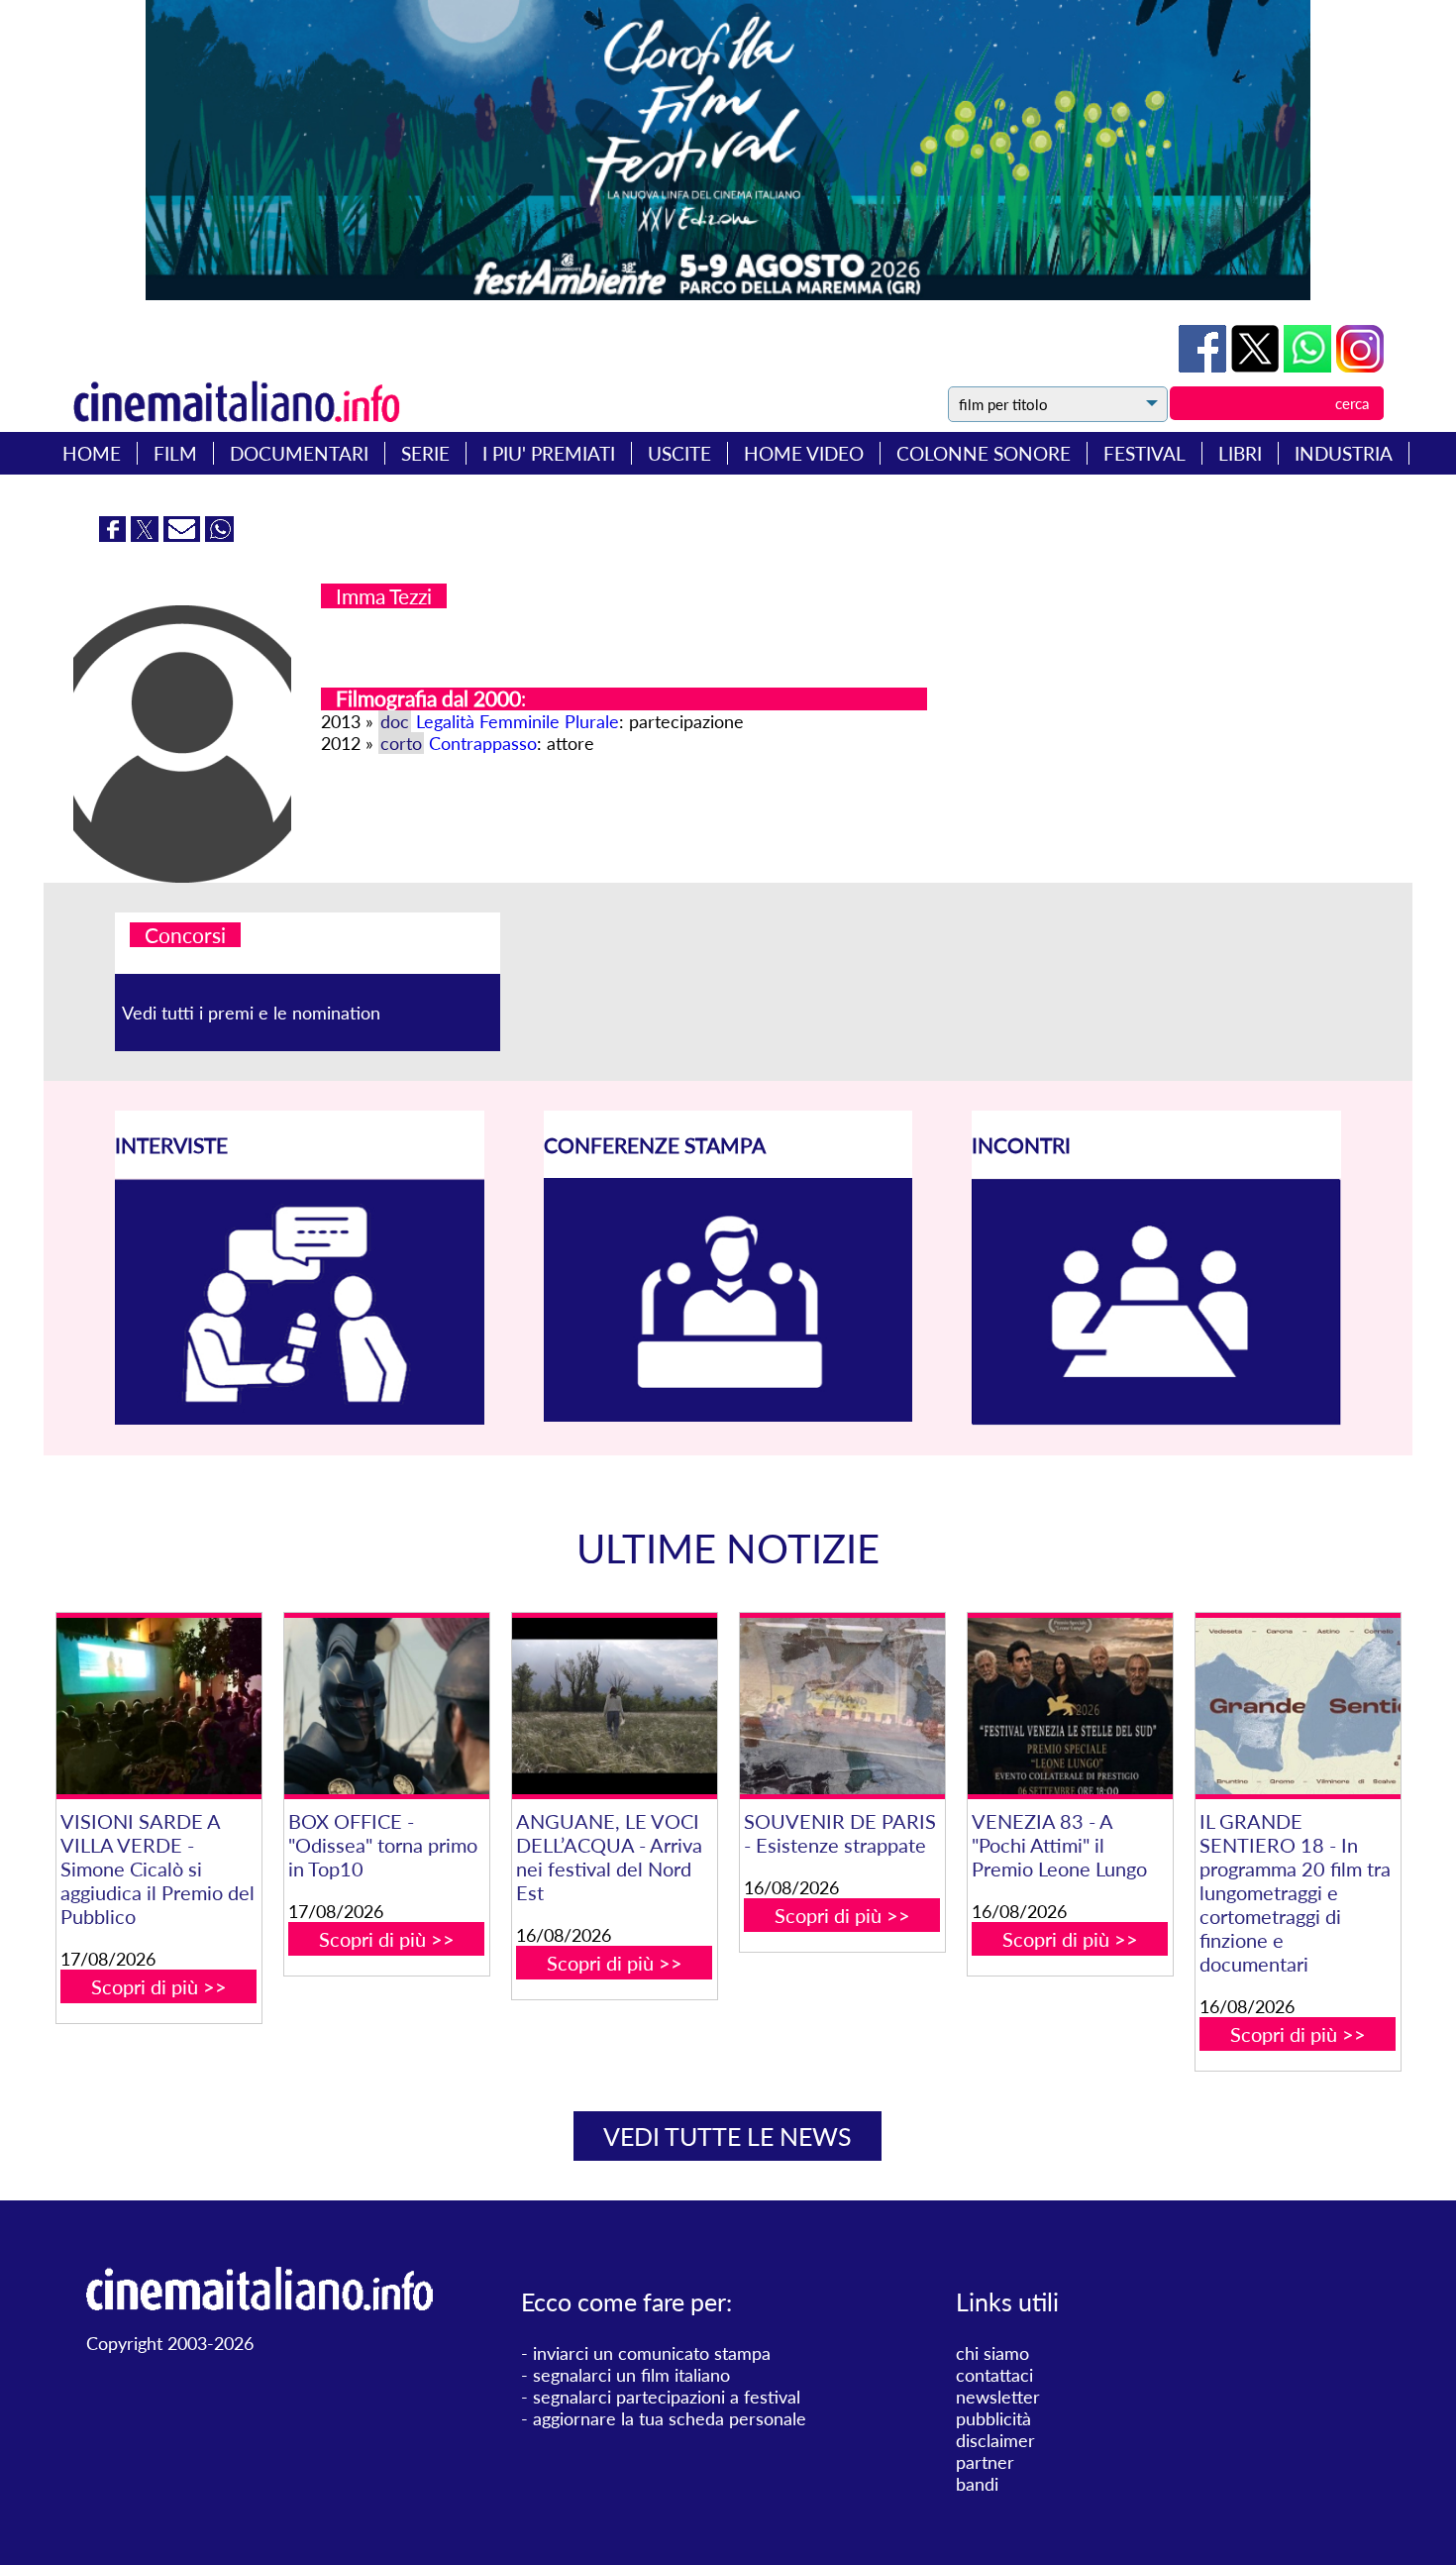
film (175, 453)
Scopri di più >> (159, 1986)
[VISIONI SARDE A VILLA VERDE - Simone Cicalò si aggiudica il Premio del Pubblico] (159, 1706)
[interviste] (300, 1418)
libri (1240, 453)
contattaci (994, 2375)
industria (1344, 453)
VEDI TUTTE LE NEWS (728, 2136)
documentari (299, 453)
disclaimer (995, 2440)
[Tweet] (1257, 366)
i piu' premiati (549, 453)
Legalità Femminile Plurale (518, 721)
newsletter (998, 2397)
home (92, 453)
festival (1144, 453)
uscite (679, 453)
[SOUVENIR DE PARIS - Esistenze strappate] (842, 1706)
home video (804, 453)
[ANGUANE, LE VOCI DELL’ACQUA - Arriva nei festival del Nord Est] (615, 1706)
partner (985, 2462)
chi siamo (992, 2353)
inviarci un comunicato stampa (652, 2353)
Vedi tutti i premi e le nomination (251, 1013)
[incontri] (1156, 1419)
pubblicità (993, 2418)
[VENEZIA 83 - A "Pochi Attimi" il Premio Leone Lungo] (1070, 1706)
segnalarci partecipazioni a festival (667, 2397)
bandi (977, 2484)
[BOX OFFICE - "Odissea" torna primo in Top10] (387, 1706)
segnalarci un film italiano (631, 2375)
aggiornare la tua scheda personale (670, 2418)
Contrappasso (483, 743)
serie (425, 453)
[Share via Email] (184, 535)
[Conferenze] (728, 1415)
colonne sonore (984, 453)
